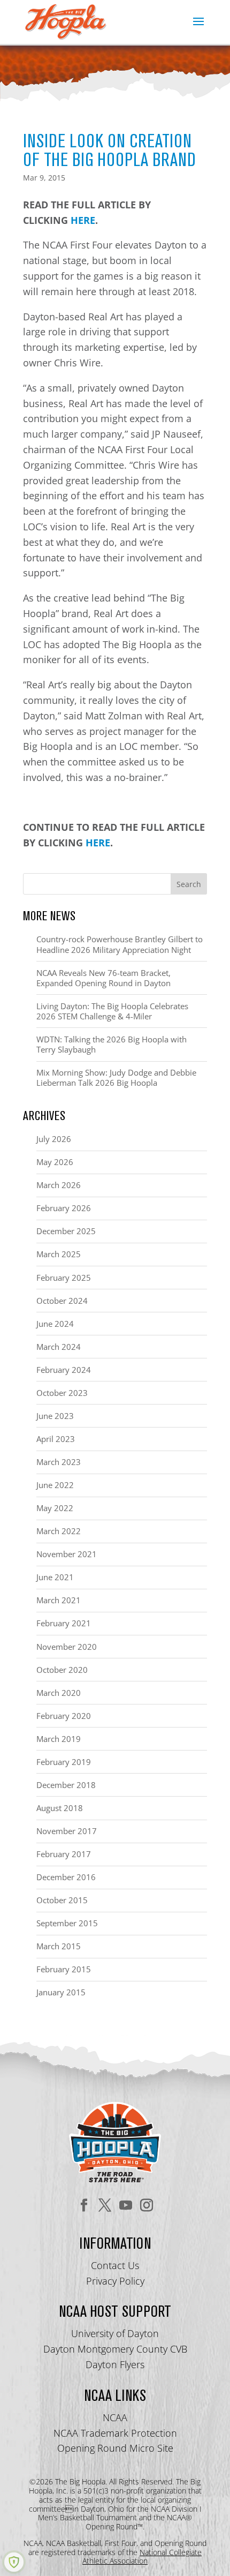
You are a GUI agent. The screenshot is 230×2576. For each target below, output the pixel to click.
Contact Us (115, 2265)
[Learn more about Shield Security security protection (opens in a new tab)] (14, 2562)
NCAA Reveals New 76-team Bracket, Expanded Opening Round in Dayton (103, 978)
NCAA (115, 2417)
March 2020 (59, 1693)
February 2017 (64, 1854)
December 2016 (66, 1877)
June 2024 (55, 1324)
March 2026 (59, 1185)
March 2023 (59, 1462)
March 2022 (59, 1531)
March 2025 (59, 1254)
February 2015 (64, 1969)
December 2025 (66, 1231)
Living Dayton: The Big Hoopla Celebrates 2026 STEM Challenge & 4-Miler (112, 1011)
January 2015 (61, 1992)
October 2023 (62, 1393)
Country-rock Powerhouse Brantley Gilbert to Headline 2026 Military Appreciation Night (120, 944)
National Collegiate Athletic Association (142, 2557)
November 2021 (67, 1554)
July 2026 (54, 1139)
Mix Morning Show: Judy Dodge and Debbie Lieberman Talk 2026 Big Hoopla (116, 1077)
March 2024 (59, 1347)
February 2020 (64, 1716)
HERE (83, 220)
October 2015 (62, 1900)
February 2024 (64, 1370)
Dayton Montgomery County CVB (115, 2349)
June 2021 (55, 1577)
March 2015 (59, 1946)
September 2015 (67, 1923)
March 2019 (59, 1739)
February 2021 (64, 1623)
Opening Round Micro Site (115, 2448)
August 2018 (60, 1808)
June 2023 (55, 1416)
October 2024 (62, 1301)
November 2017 (67, 1831)
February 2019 (64, 1762)
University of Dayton (115, 2333)
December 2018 (66, 1785)
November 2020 (67, 1647)
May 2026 (55, 1162)
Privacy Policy (115, 2281)
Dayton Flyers (115, 2364)
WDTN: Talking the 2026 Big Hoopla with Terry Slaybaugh (112, 1044)
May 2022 (55, 1508)
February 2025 (64, 1278)
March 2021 (59, 1600)
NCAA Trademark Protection (115, 2433)
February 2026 (64, 1208)
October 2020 (62, 1670)
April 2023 (56, 1439)
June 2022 (55, 1485)
